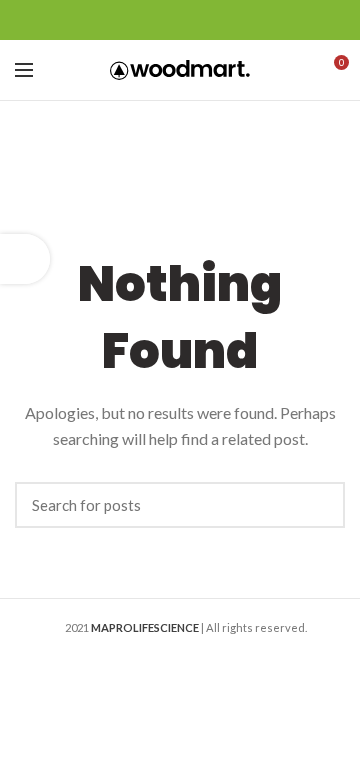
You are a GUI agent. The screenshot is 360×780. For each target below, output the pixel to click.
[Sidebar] (25, 259)
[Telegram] (230, 20)
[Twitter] (155, 20)
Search (320, 505)
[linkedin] (205, 20)
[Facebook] (130, 20)
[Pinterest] (180, 20)
